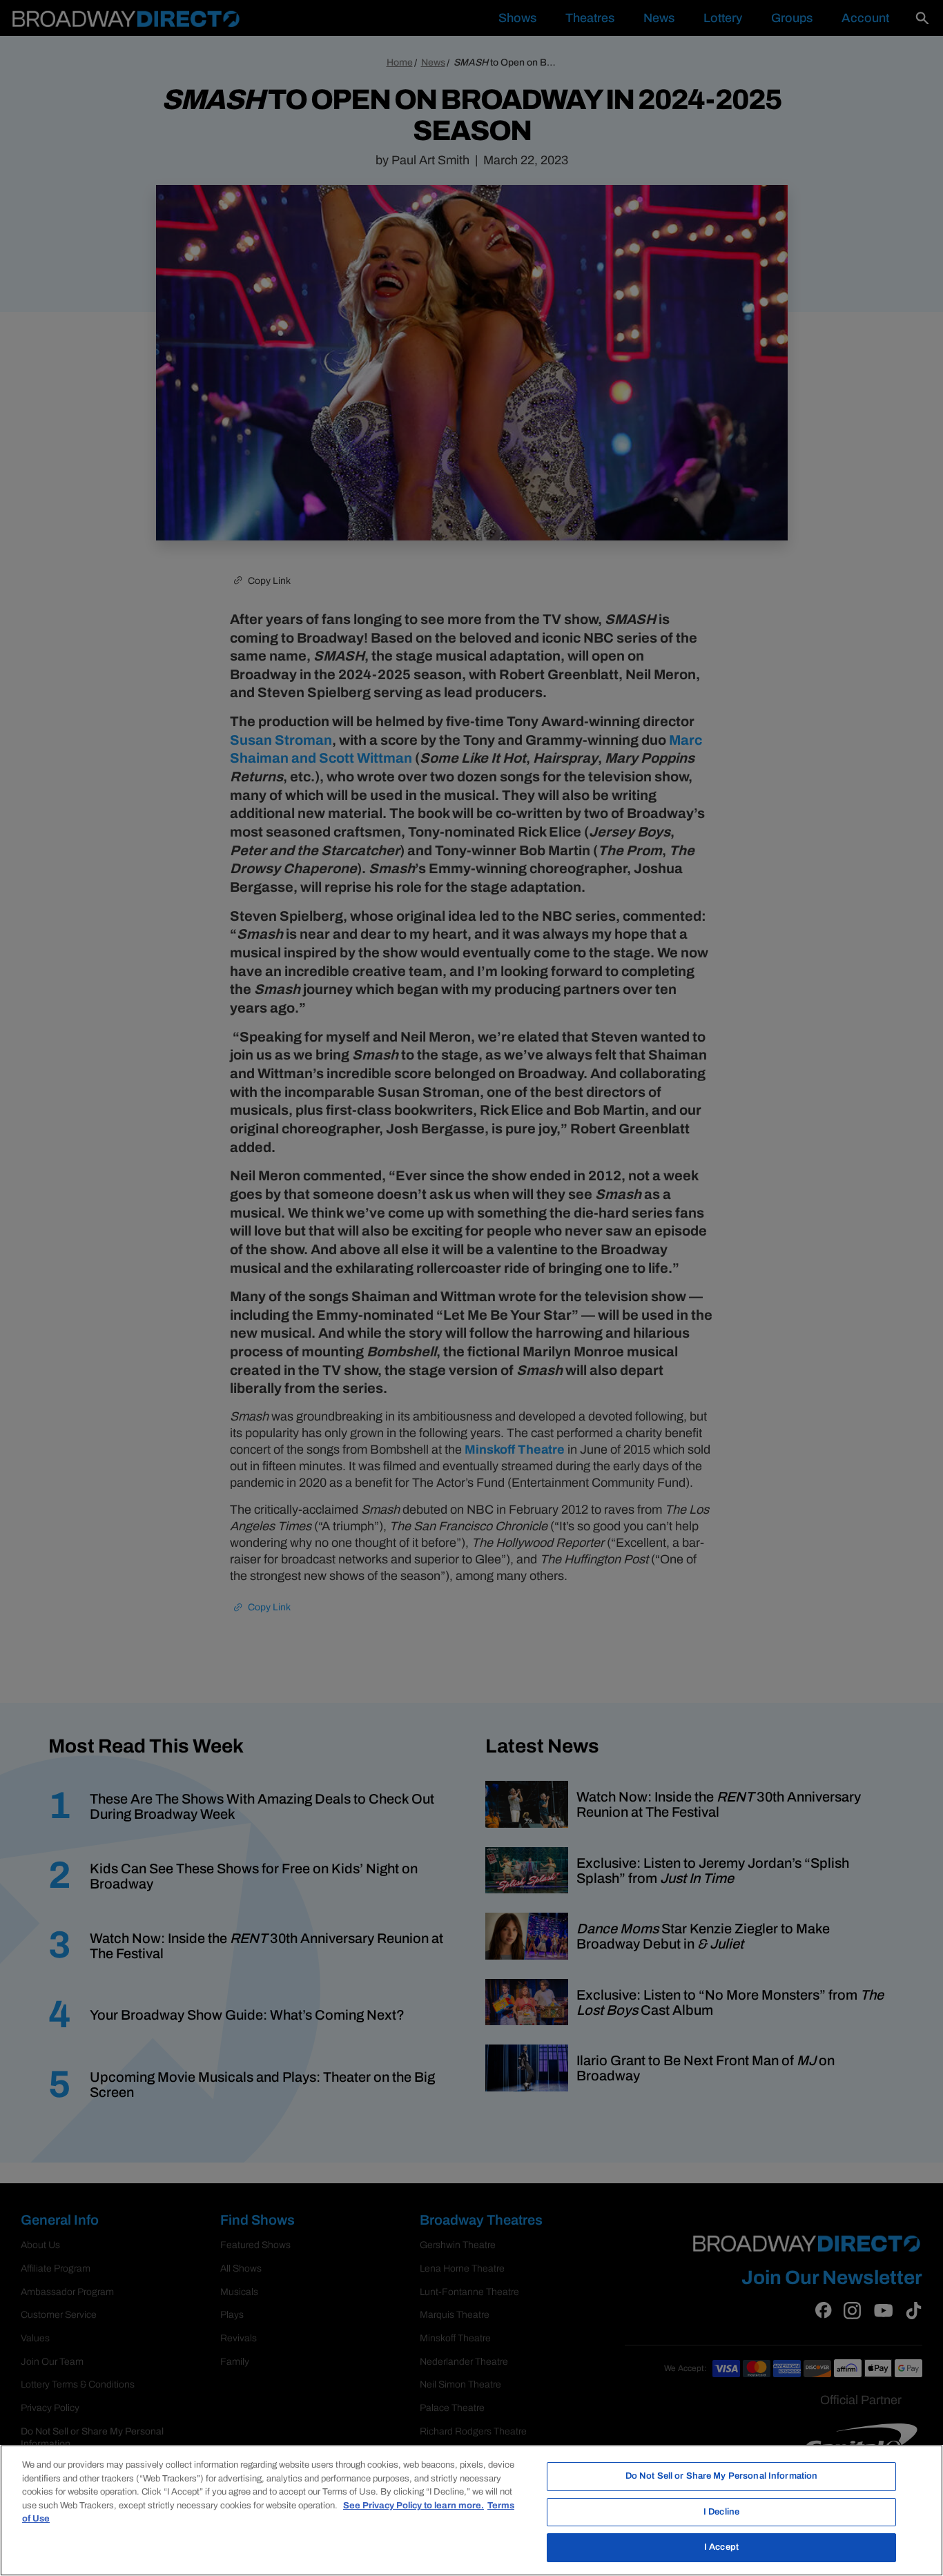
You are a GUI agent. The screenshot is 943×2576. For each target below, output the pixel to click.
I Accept (721, 2547)
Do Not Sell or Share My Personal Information (722, 2476)
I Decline (721, 2512)
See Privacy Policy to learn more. (414, 2506)
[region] (471, 2510)
